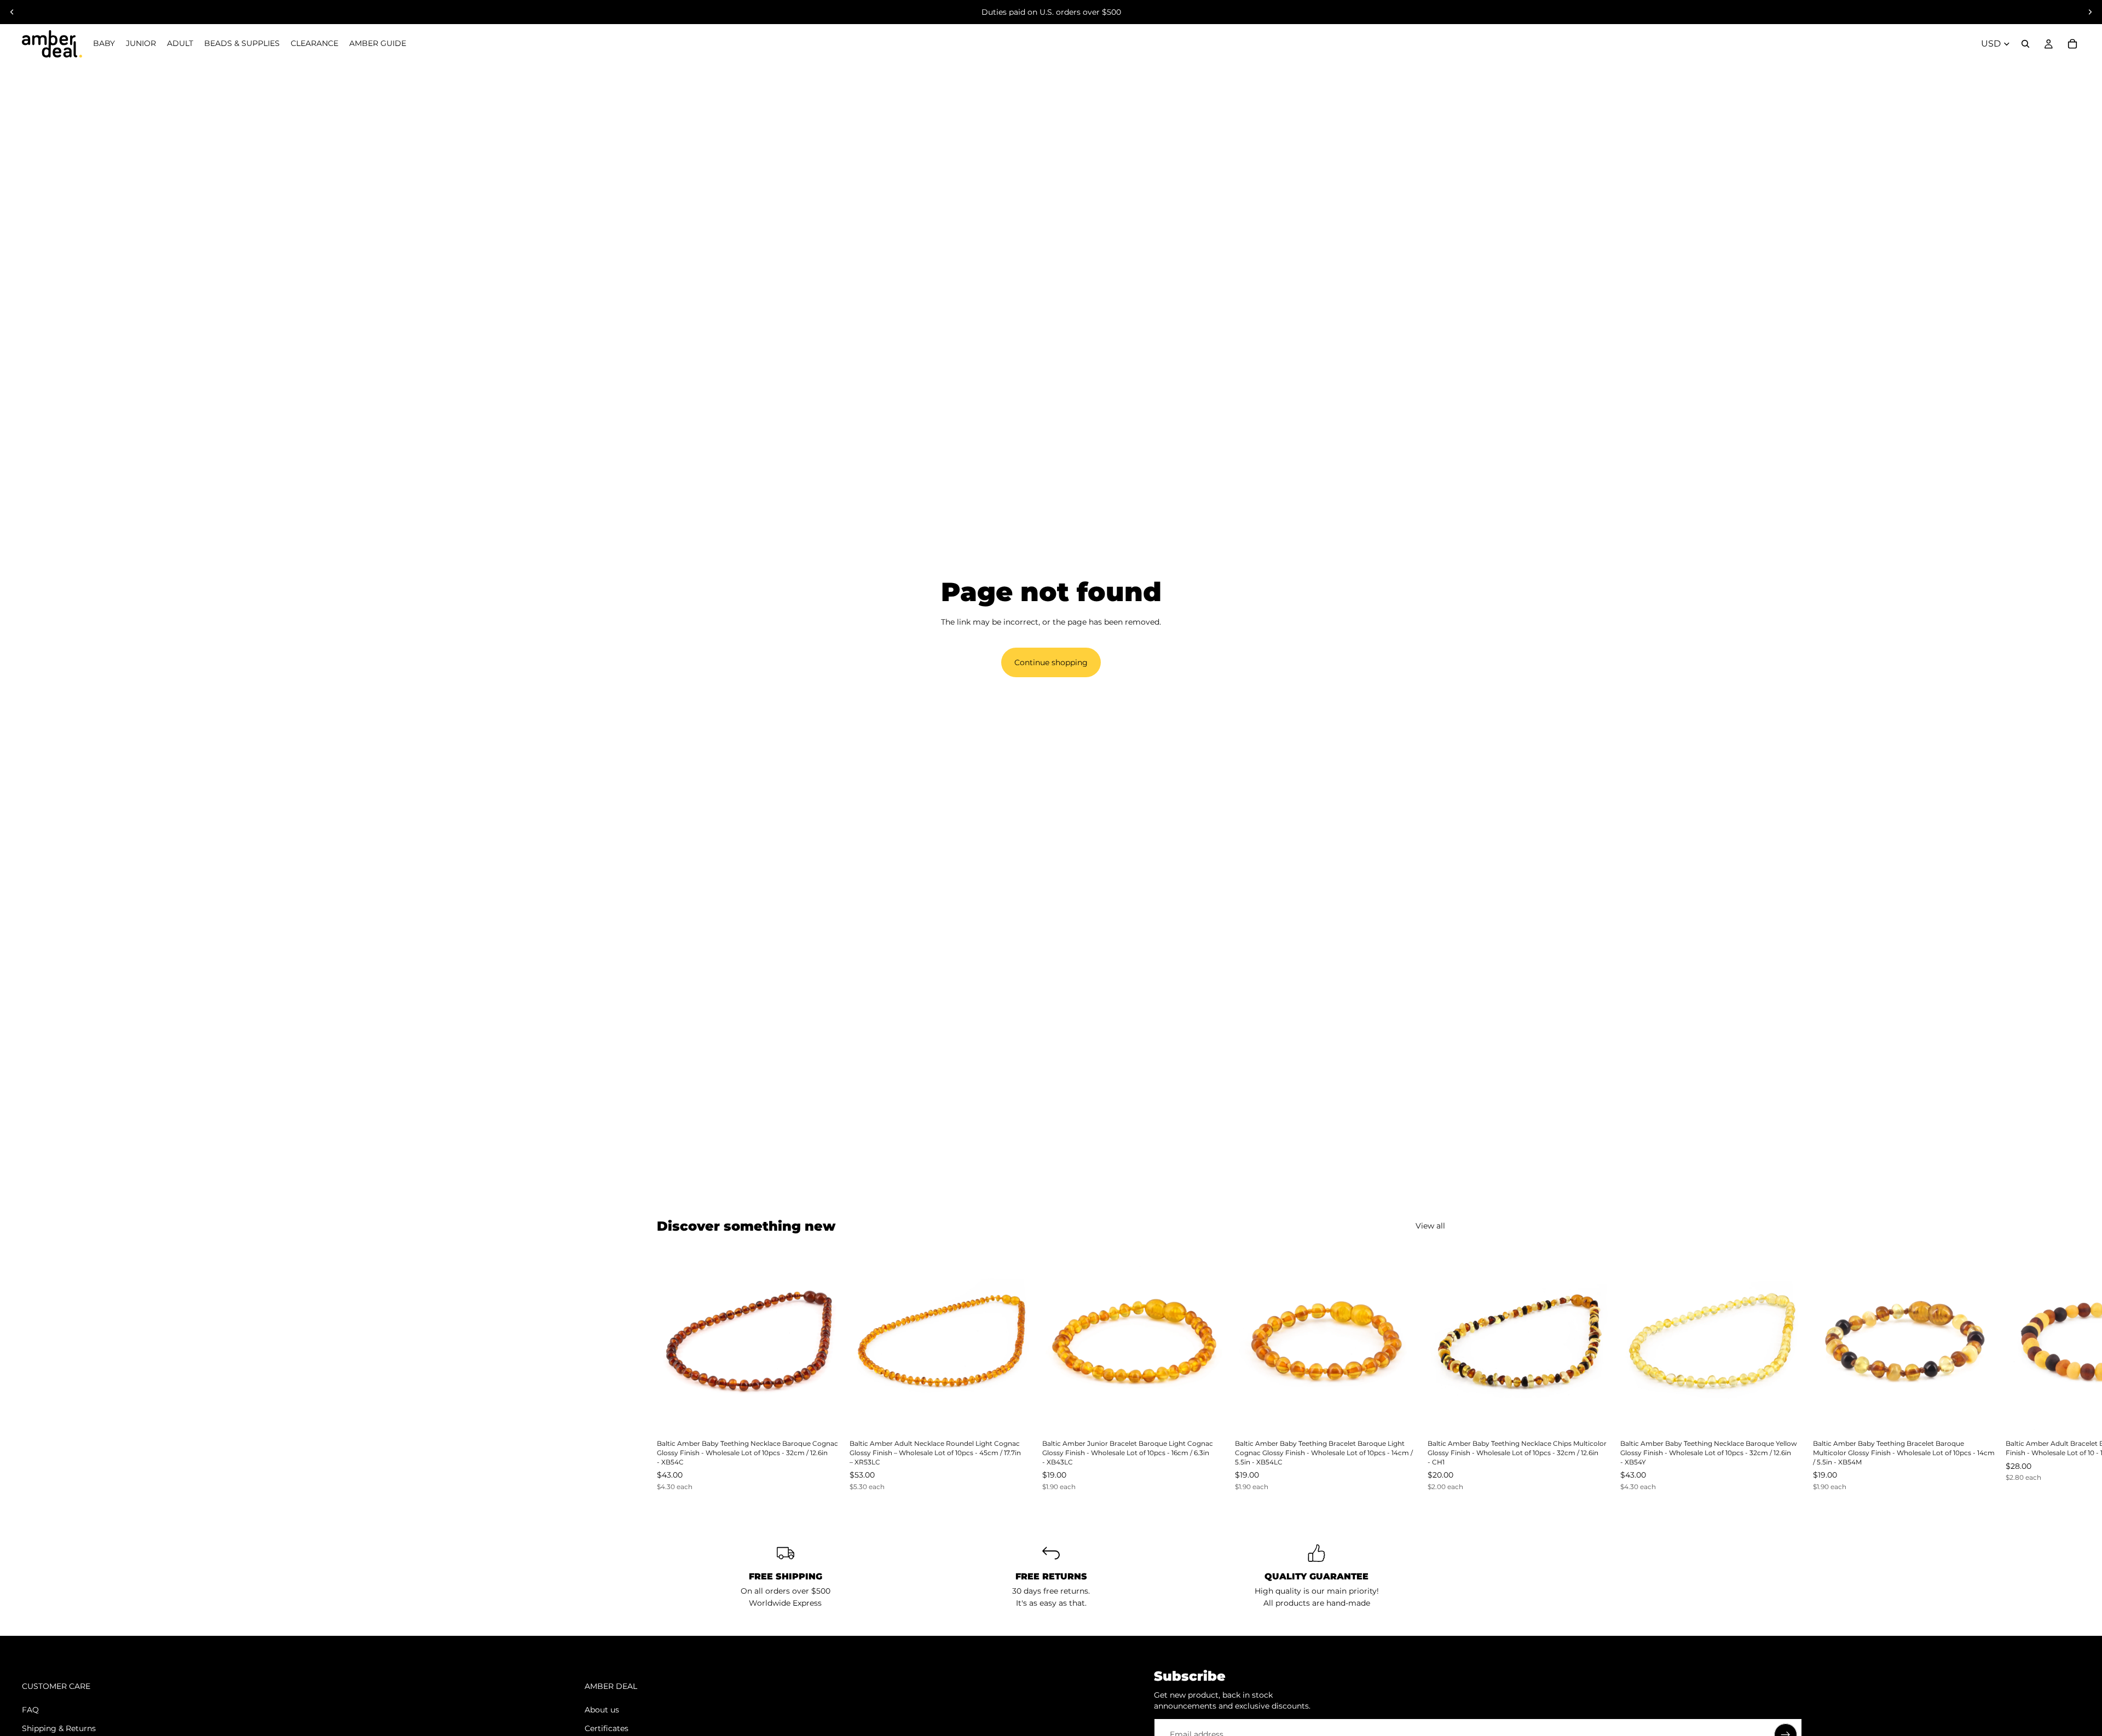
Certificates (607, 1728)
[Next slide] (2090, 12)
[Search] (2025, 44)
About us (602, 1710)
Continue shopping (1051, 662)
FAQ (30, 1710)
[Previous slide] (12, 12)
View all (1430, 1226)
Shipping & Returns (59, 1728)
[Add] (824, 1416)
